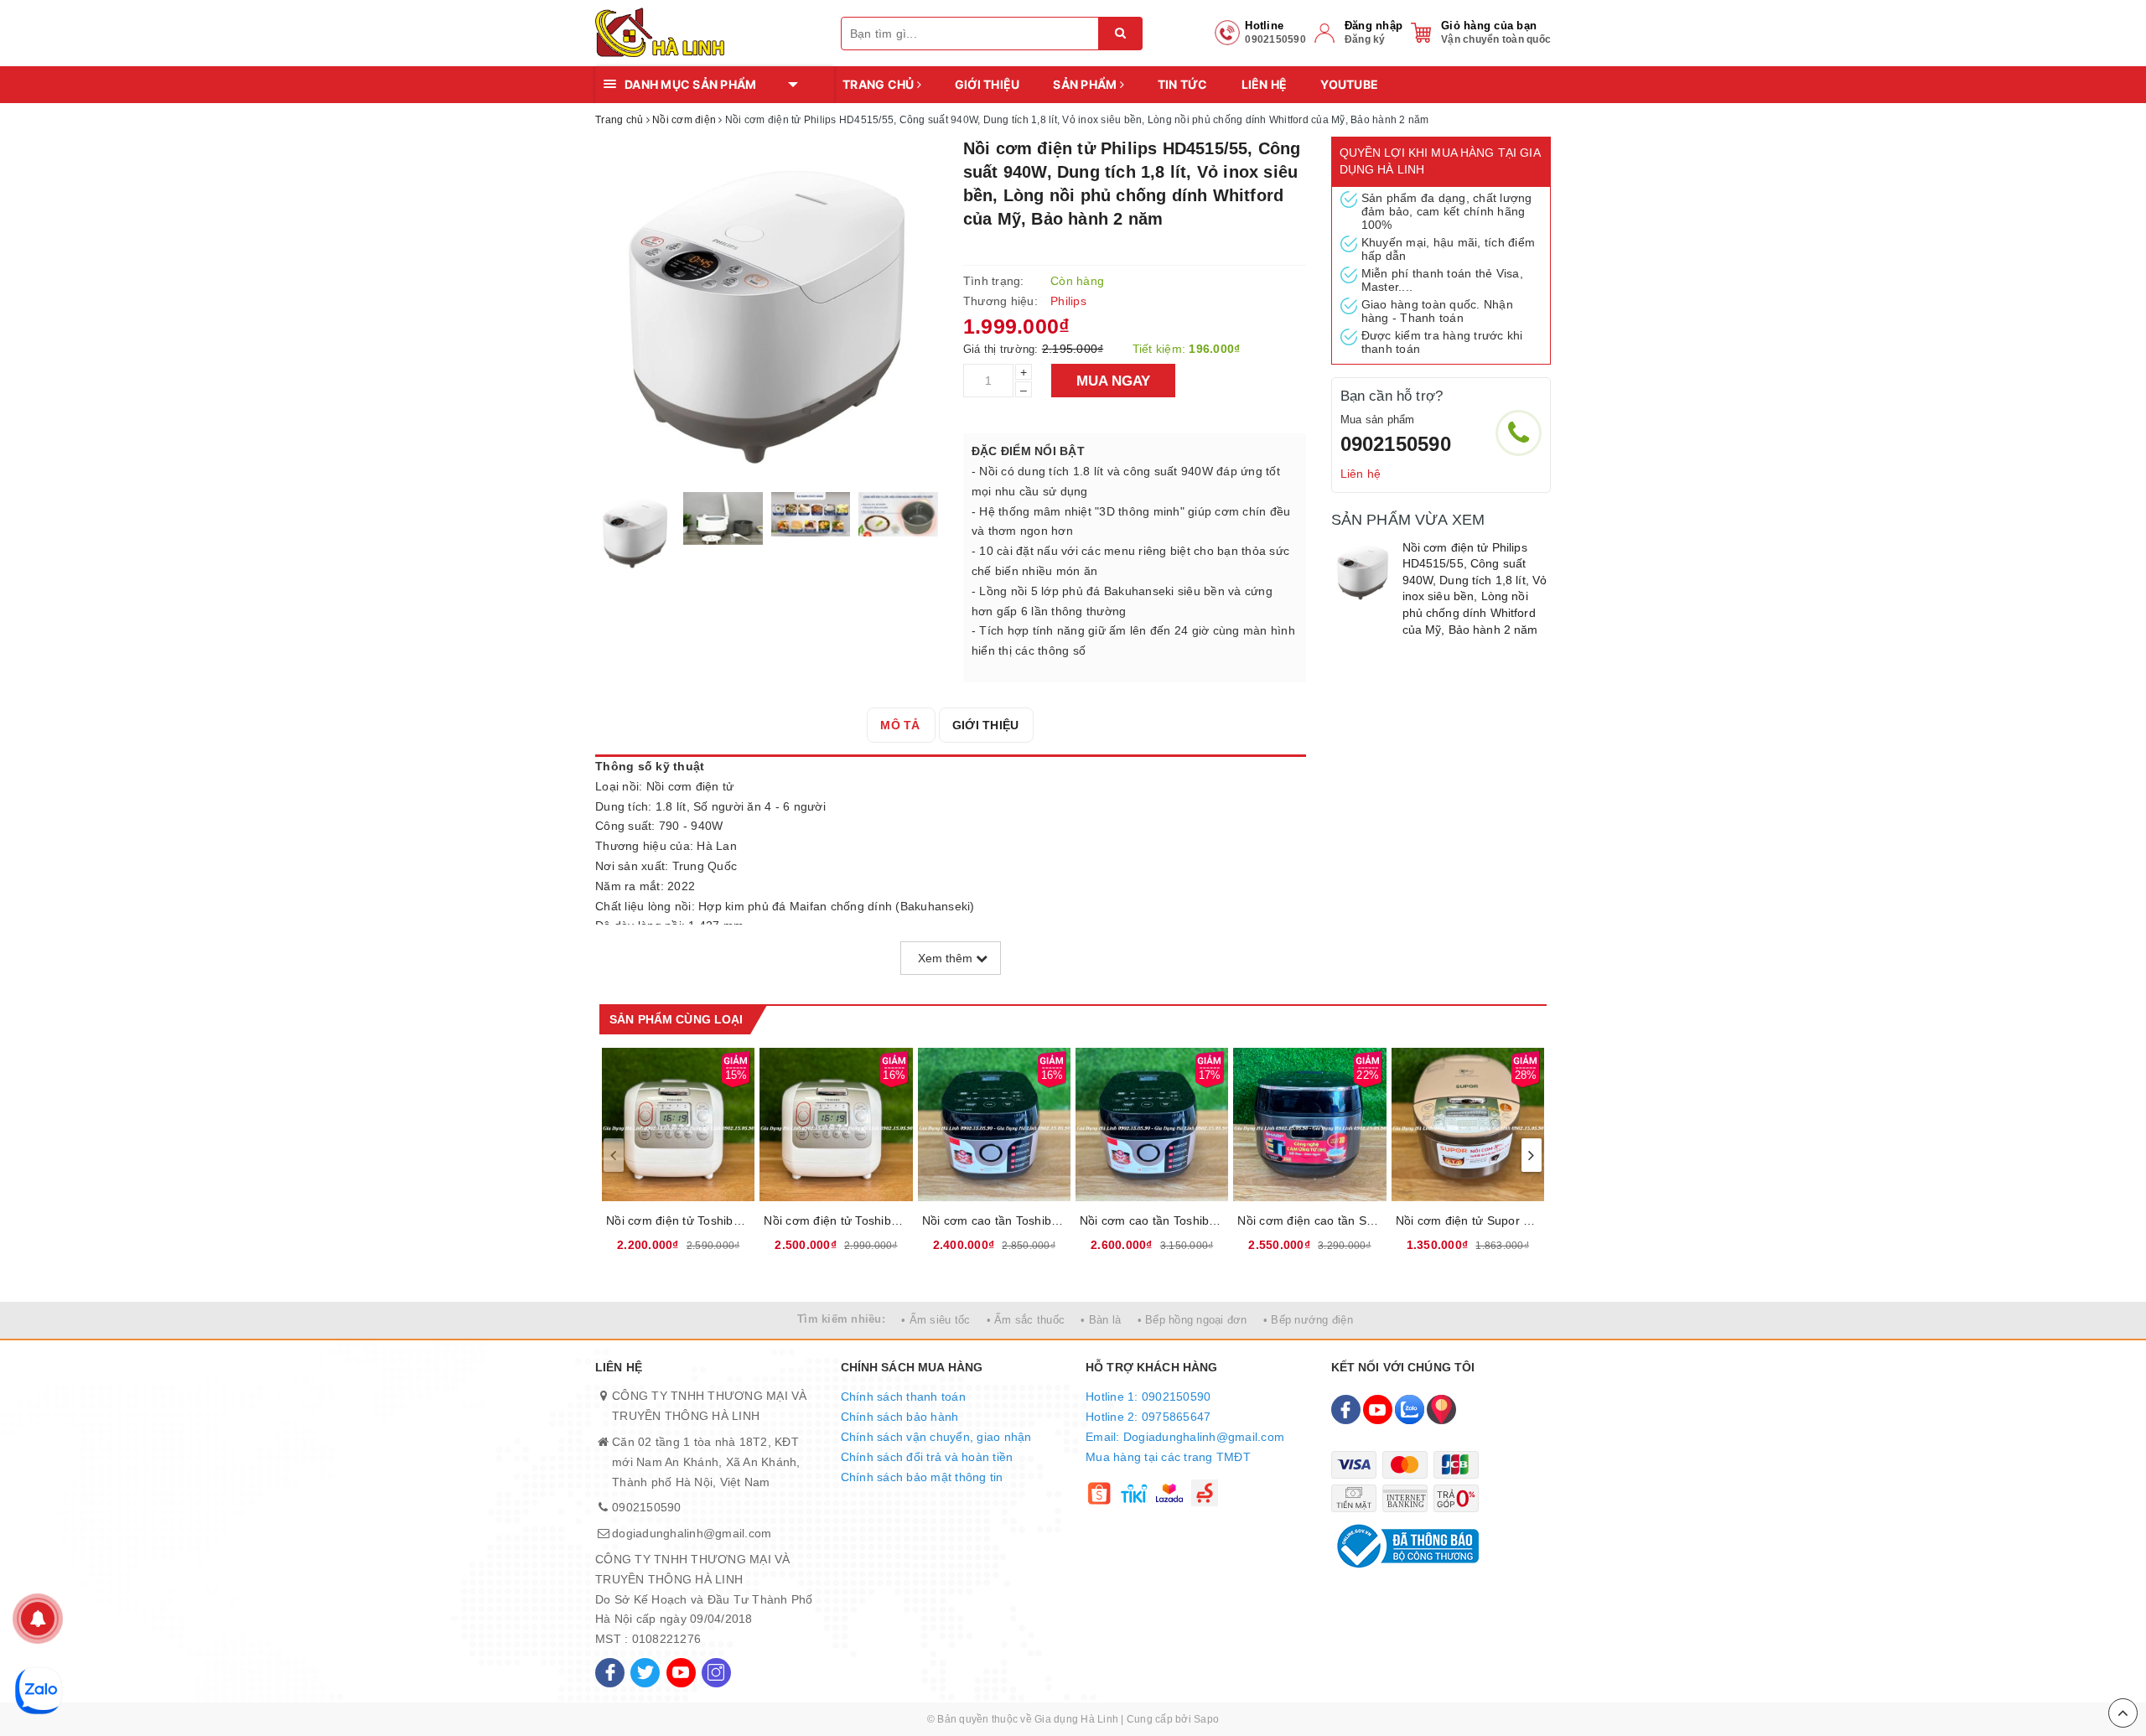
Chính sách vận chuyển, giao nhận (936, 1437)
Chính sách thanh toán (903, 1397)
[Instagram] (716, 1673)
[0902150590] (1519, 433)
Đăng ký (1365, 39)
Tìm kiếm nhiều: (841, 1319)
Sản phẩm (1086, 84)
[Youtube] (681, 1673)
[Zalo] (1410, 1410)
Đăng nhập (1374, 26)
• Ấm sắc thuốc (1026, 1320)
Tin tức (1183, 84)
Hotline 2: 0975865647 (1148, 1417)
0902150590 (1396, 444)
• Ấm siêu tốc (936, 1320)
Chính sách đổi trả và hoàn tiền (927, 1457)
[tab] (900, 725)
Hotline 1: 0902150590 (1148, 1397)
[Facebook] (610, 1673)
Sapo (1206, 1719)
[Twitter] (645, 1673)
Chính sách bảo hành (900, 1417)
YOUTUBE (1349, 84)
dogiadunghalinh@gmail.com (692, 1533)
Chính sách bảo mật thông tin (922, 1477)
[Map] (1441, 1410)
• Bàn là (1101, 1320)
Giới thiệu (987, 84)
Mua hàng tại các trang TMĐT (1168, 1457)
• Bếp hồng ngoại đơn (1192, 1320)
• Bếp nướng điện (1308, 1320)
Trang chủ (880, 84)
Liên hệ (1265, 84)
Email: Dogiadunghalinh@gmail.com (1185, 1437)
